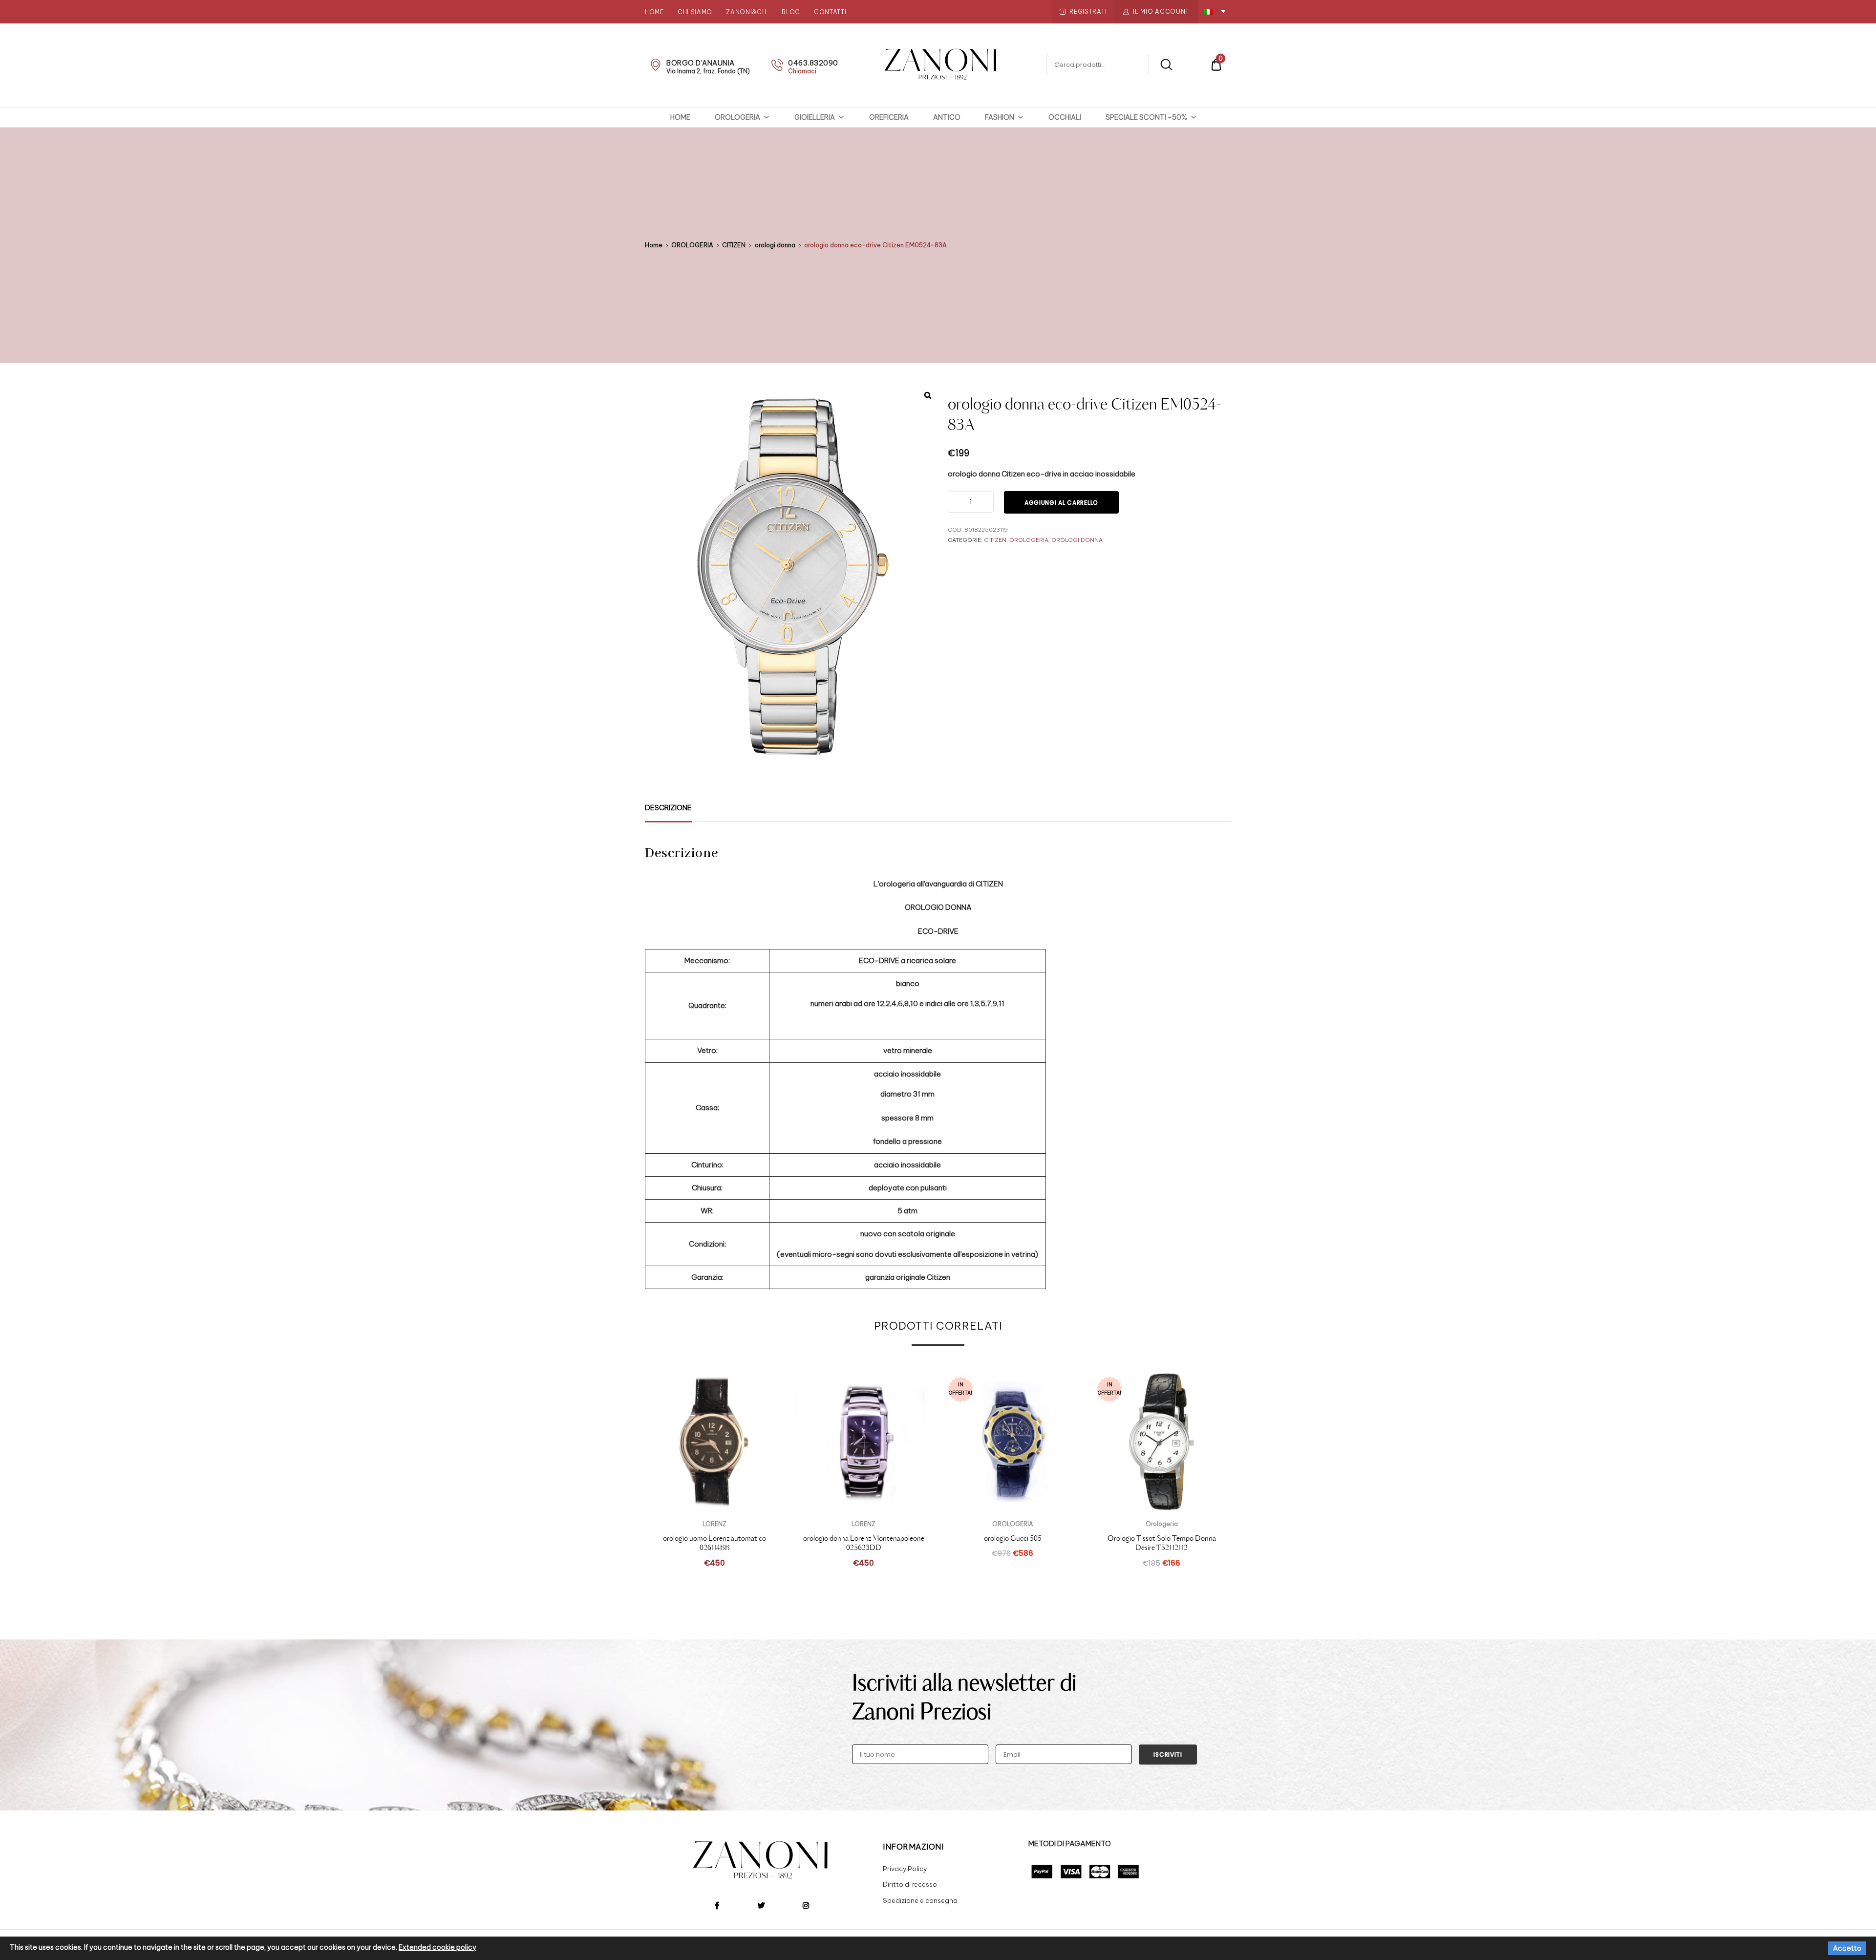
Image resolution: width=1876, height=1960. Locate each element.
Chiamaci (802, 71)
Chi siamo (695, 12)
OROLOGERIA (737, 117)
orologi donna (775, 245)
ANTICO (947, 117)
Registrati (1088, 11)
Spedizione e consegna (920, 1900)
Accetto (1847, 1948)
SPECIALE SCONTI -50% (1146, 117)
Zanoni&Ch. (747, 12)
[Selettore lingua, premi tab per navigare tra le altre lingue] (1215, 11)
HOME (680, 117)
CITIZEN (734, 245)
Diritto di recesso (910, 1884)
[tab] (668, 808)
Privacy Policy (905, 1869)
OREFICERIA (889, 117)
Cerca (1162, 65)
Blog (791, 12)
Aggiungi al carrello (1061, 503)
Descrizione (668, 808)
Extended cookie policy (437, 1947)
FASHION (1000, 117)
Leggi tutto (1013, 1574)
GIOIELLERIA (815, 117)
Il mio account (1161, 11)
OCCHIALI (1065, 117)
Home (654, 12)
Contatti (830, 12)
